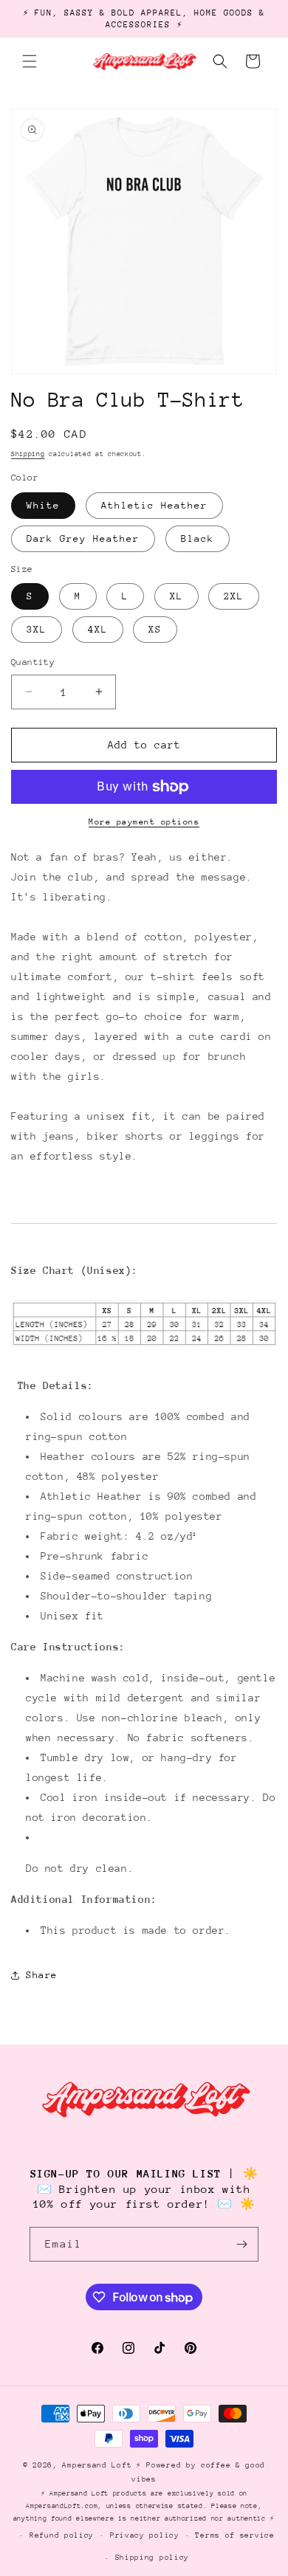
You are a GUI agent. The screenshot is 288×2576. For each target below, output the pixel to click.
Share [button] (42, 1975)
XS (155, 629)
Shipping (28, 454)
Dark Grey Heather (83, 538)
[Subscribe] (241, 2244)
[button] (30, 61)
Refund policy (62, 2535)
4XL (98, 629)
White (43, 505)
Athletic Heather (154, 505)
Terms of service (234, 2535)
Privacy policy (145, 2535)
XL (176, 596)
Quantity (33, 662)
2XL (234, 596)
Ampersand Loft (97, 2465)
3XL (37, 629)
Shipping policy (152, 2558)
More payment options (144, 822)
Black (198, 538)
